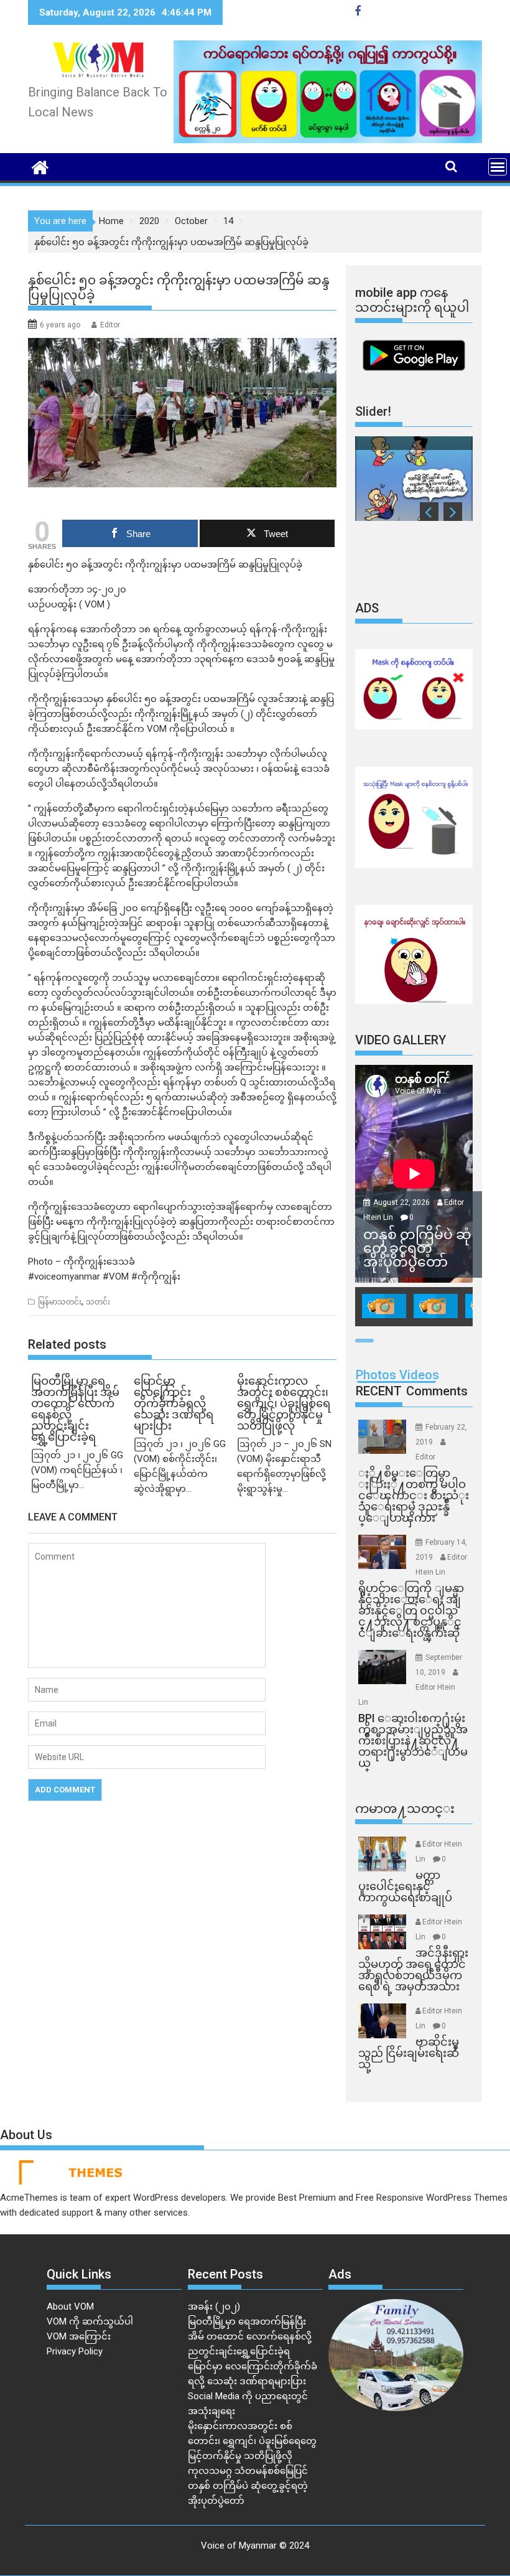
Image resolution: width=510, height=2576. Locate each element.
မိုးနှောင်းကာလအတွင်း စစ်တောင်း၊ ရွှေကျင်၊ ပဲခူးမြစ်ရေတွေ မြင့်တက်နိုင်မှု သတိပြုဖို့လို (252, 2441)
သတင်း (98, 1302)
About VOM (70, 2307)
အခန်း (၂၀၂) (214, 2307)
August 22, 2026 (402, 1202)
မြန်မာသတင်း (60, 1302)
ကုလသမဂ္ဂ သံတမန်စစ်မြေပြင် (248, 2471)
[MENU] (498, 167)
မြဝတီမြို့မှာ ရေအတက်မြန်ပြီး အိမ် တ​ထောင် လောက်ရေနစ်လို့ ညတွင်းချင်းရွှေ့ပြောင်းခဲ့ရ (250, 2336)
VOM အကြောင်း (79, 2336)
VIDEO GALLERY (401, 1040)
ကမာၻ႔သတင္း (405, 1809)
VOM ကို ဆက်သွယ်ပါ (90, 2321)
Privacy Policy (75, 2351)
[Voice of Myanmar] (40, 166)
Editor (110, 325)
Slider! (373, 411)
